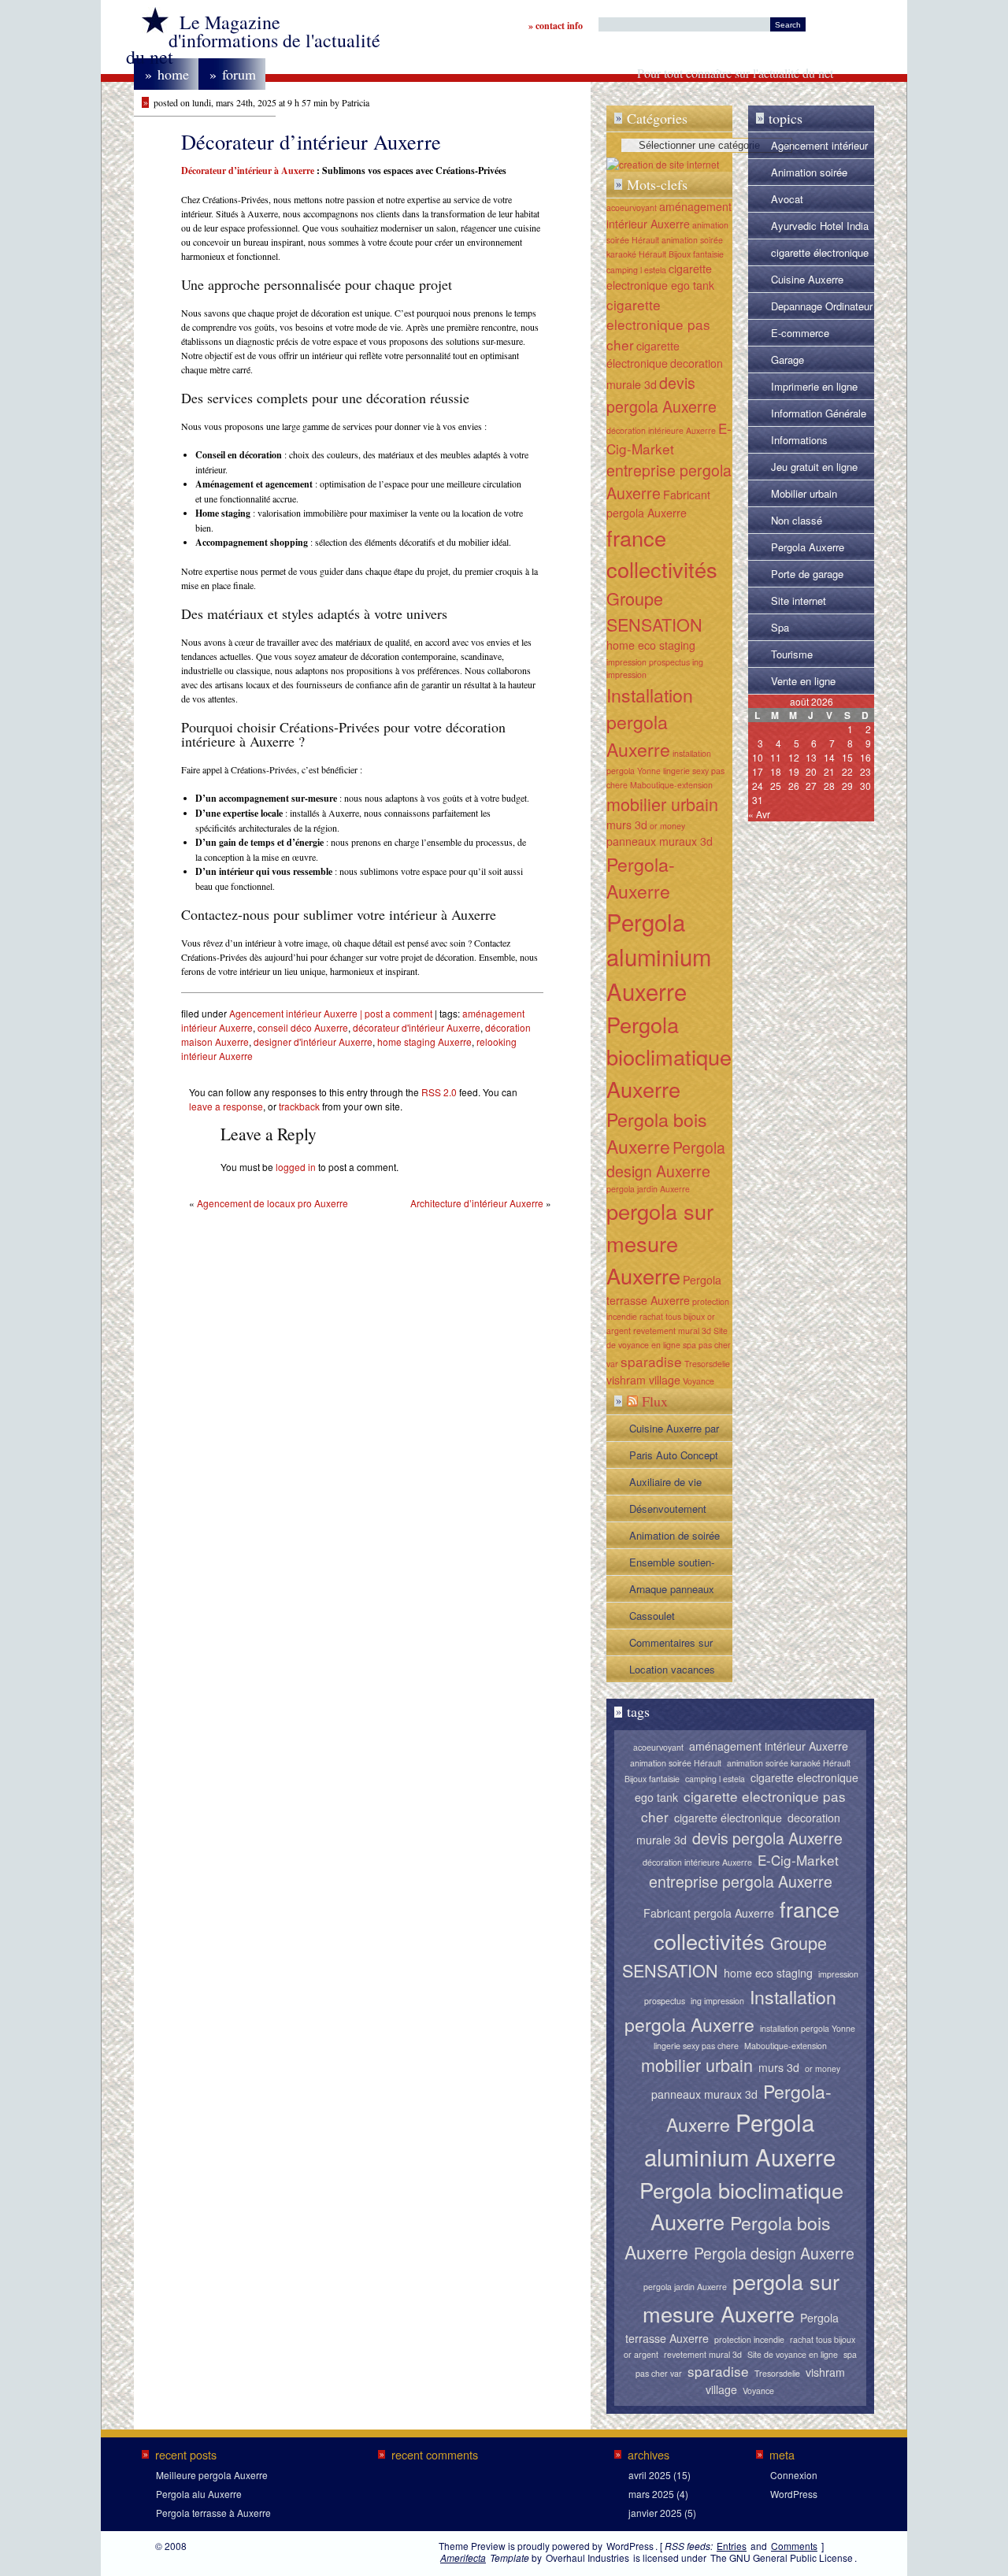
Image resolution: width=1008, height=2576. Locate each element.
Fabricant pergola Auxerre (709, 1913)
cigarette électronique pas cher (820, 255)
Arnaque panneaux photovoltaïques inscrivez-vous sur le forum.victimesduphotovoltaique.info (680, 1592)
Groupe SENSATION (654, 611)
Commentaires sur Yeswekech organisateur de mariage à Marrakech (677, 1645)
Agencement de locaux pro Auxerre (272, 1203)
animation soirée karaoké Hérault (789, 1763)
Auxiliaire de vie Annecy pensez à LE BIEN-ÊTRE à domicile (677, 1484)
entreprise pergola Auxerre (741, 1881)
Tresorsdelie (707, 1364)
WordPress (794, 2494)
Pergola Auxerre (808, 547)
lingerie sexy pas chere (696, 2046)
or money (667, 826)
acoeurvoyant (632, 208)
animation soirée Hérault (676, 1763)
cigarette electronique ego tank (660, 277)
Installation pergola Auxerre (650, 722)
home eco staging (651, 645)
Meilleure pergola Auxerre (212, 2475)
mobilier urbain (662, 804)
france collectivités (662, 554)
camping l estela (636, 270)
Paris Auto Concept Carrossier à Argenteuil (674, 1458)
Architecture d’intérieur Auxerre (477, 1203)
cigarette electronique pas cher (658, 325)
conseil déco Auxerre (303, 1027)
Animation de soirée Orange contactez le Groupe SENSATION (677, 1538)
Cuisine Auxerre (807, 279)
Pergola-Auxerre (641, 878)
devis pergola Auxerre (661, 394)
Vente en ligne (803, 681)
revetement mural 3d (672, 1331)
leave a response (226, 1106)
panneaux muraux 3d (660, 841)
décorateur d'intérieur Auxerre (417, 1027)
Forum (233, 74)
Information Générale (819, 413)
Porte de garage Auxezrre (807, 576)
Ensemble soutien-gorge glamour (672, 1565)
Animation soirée (809, 172)
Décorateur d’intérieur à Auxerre (248, 170)
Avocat (787, 199)
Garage (787, 360)
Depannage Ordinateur (822, 306)
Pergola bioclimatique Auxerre (669, 1056)
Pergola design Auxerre (666, 1159)
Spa (780, 627)
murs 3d (627, 825)
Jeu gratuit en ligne (814, 467)
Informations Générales (799, 443)
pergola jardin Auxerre (648, 1189)
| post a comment (395, 1013)
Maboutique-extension (671, 785)
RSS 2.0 (439, 1092)
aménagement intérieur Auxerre (669, 215)
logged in (296, 1167)
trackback (299, 1106)
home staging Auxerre (424, 1042)
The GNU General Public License (782, 2557)
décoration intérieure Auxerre (661, 430)
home (167, 74)
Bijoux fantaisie (696, 254)
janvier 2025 (655, 2513)
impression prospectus (648, 662)
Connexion (794, 2475)
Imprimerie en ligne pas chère (814, 389)
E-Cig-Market (669, 438)
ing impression (717, 2001)
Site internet (799, 600)
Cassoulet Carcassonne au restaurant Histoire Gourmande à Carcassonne (671, 1618)
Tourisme (792, 654)
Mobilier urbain (804, 493)
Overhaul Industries (587, 2557)
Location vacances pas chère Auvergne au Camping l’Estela (675, 1672)
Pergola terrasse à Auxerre (213, 2513)
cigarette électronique (643, 354)
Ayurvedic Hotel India (820, 226)
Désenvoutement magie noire (668, 1511)
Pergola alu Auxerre (199, 2494)
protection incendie (749, 2339)
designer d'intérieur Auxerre (313, 1042)
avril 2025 (650, 2475)
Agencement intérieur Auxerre (293, 1013)
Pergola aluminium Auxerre (659, 956)
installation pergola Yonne (808, 2028)
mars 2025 (651, 2494)
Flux (655, 1401)
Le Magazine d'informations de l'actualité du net (253, 39)
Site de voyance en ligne (793, 2354)
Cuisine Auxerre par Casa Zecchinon (674, 1431)
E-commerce (800, 333)
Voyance (699, 1381)
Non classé (797, 520)
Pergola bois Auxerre (657, 1133)
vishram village (643, 1380)
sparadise (651, 1361)
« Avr (759, 814)
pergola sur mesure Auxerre (660, 1243)
